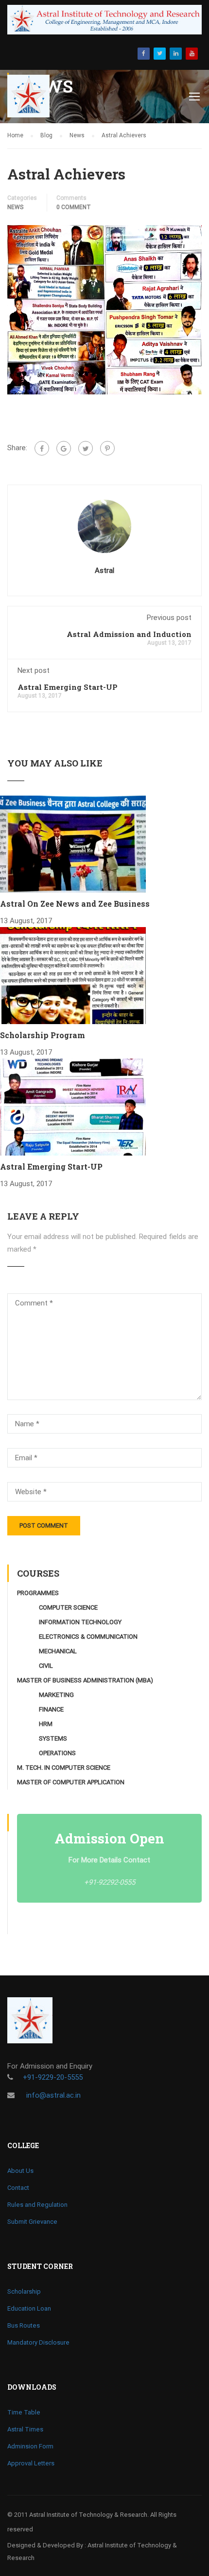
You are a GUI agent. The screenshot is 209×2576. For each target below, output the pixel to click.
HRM (46, 1724)
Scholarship (24, 2291)
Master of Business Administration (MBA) (85, 1680)
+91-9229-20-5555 (53, 2077)
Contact (18, 2188)
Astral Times (25, 2429)
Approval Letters (31, 2463)
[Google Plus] (64, 448)
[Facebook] (42, 448)
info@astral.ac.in (52, 2095)
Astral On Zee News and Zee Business (75, 904)
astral (104, 571)
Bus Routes (24, 2325)
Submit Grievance (32, 2222)
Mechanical (58, 1651)
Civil (46, 1666)
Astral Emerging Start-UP (68, 687)
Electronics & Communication (88, 1637)
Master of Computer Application (71, 1782)
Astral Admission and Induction (129, 634)
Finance (51, 1709)
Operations (57, 1753)
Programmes (38, 1593)
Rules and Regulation (37, 2205)
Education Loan (29, 2308)
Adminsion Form (30, 2446)
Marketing (56, 1695)
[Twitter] (86, 448)
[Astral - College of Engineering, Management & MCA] (35, 98)
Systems (53, 1738)
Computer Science (68, 1607)
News (15, 207)
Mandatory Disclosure (38, 2342)
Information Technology (80, 1622)
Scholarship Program (43, 1035)
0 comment (74, 207)
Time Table (24, 2412)
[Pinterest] (107, 448)
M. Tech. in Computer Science (64, 1768)
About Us (20, 2171)
